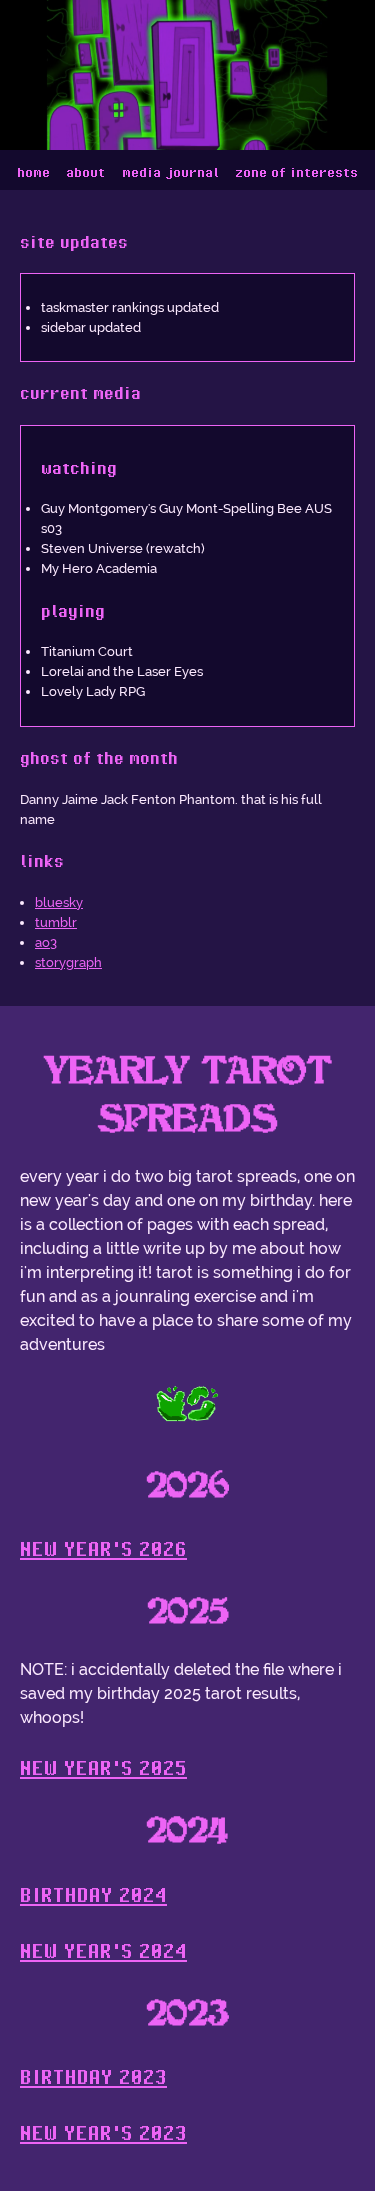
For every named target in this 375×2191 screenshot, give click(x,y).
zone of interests (296, 172)
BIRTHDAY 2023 (93, 2076)
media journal (170, 172)
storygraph (68, 962)
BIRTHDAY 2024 (93, 1894)
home (33, 172)
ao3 (46, 942)
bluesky (59, 902)
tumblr (56, 922)
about (85, 172)
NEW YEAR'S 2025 (103, 1767)
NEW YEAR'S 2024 (103, 1950)
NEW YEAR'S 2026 (103, 1548)
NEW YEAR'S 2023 (103, 2132)
